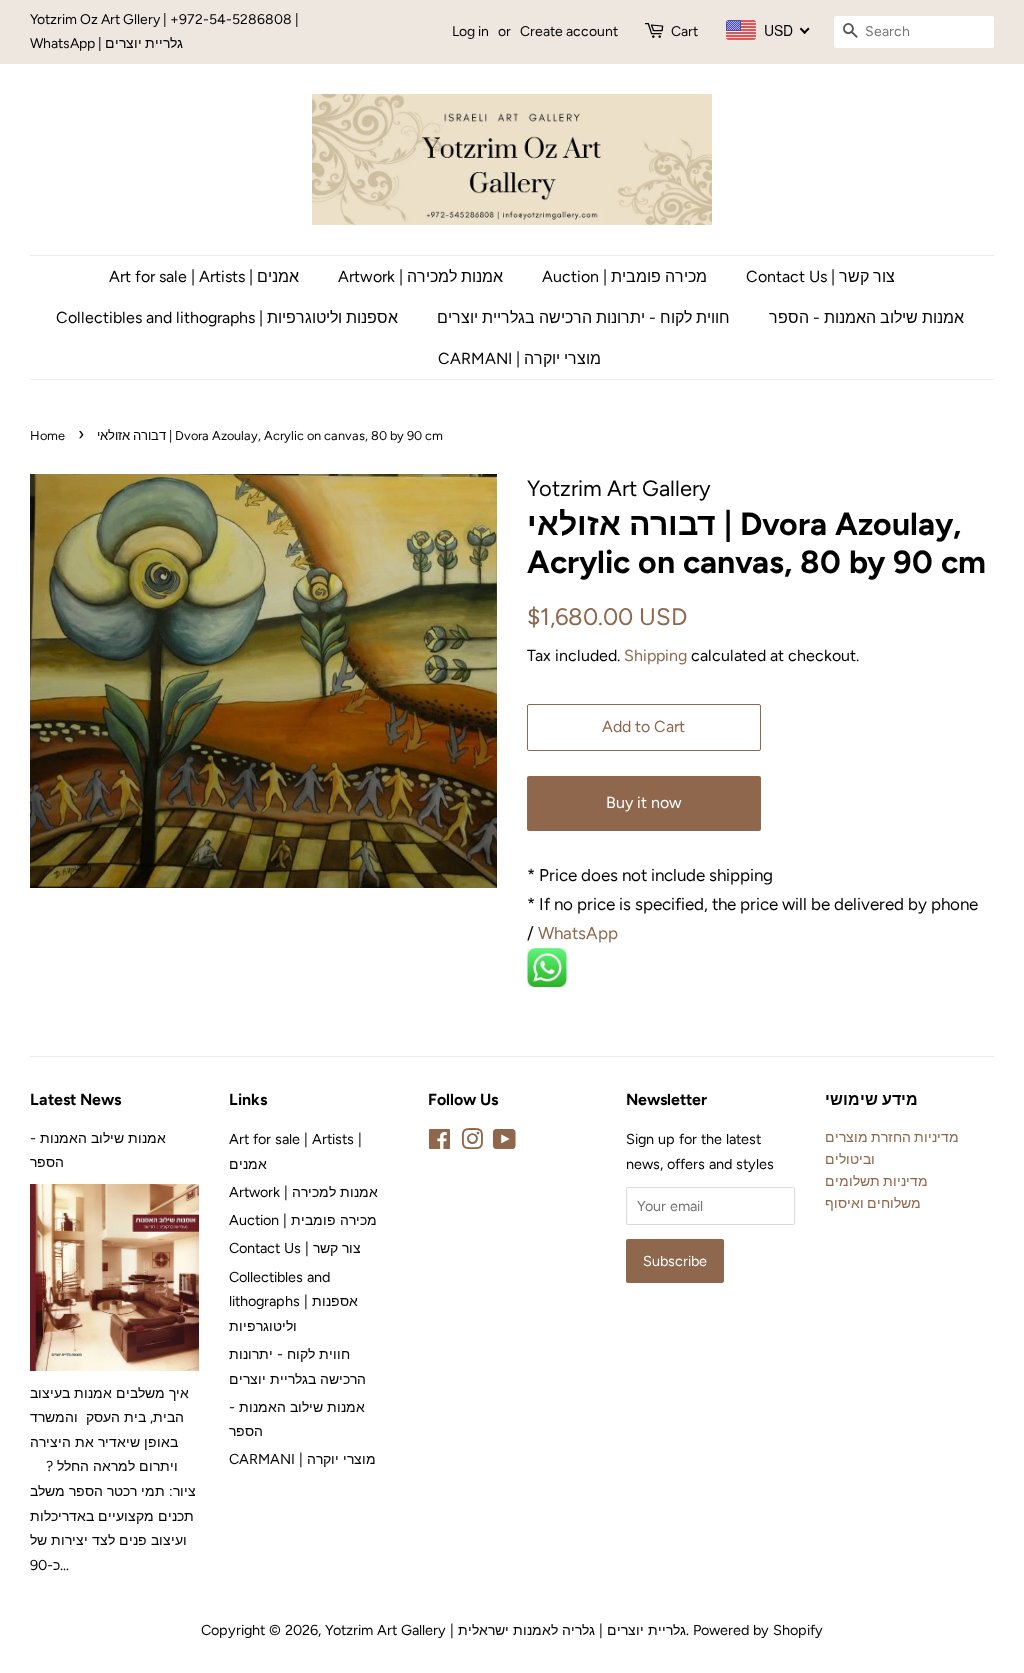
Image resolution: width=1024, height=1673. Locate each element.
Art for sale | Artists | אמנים (204, 276)
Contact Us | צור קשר (820, 276)
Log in (470, 31)
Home (47, 435)
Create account (569, 31)
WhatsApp (580, 933)
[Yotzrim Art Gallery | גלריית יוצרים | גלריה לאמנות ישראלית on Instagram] (472, 1143)
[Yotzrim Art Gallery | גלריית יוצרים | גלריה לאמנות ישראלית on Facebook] (439, 1143)
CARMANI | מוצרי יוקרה (519, 358)
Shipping (655, 655)
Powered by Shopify (758, 1630)
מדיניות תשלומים (876, 1181)
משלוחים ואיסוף (873, 1203)
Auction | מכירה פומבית (624, 276)
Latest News (75, 1099)
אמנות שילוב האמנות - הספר (866, 317)
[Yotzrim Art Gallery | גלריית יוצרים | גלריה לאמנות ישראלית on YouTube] (504, 1143)
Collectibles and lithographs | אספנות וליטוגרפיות (227, 317)
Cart (684, 31)
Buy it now (644, 802)
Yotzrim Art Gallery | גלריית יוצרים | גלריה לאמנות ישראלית (505, 1630)
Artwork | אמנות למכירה (420, 276)
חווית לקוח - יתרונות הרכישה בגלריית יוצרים (583, 317)
